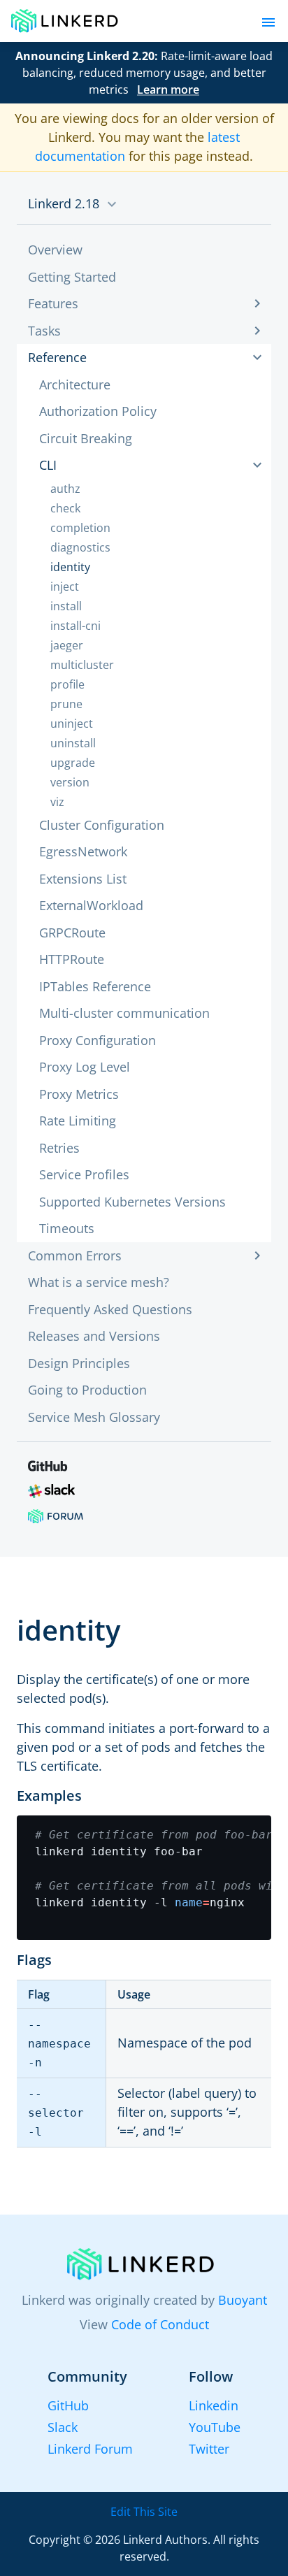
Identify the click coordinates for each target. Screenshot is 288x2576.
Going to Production (87, 1390)
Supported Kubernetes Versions (132, 1202)
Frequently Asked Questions (110, 1309)
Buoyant (243, 2300)
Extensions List (83, 879)
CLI (48, 465)
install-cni (75, 626)
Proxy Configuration (98, 1040)
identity (70, 567)
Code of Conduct (160, 2324)
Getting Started (72, 277)
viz (57, 802)
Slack (63, 2427)
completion (80, 528)
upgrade (73, 763)
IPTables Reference (95, 986)
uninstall (73, 743)
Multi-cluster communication (124, 1013)
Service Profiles (84, 1174)
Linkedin (214, 2405)
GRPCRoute (72, 933)
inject (65, 587)
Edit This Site (144, 2512)
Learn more (168, 89)
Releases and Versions (94, 1336)
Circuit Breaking (86, 438)
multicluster (82, 665)
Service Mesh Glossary (94, 1417)
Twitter (209, 2449)
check (65, 508)
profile (67, 684)
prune (66, 704)
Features (53, 303)
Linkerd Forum (90, 2449)
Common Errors (75, 1255)
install (66, 606)
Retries (59, 1148)
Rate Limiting (78, 1121)
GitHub (68, 2405)
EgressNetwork (83, 851)
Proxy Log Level (85, 1067)
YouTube (215, 2427)
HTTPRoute (72, 959)
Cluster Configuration (102, 825)
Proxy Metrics (79, 1094)
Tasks (44, 331)
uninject (72, 724)
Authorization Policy (98, 411)
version (70, 782)
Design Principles (79, 1363)
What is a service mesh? (99, 1282)
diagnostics (80, 547)
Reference (57, 357)
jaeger (67, 645)
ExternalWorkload (91, 905)
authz (65, 489)
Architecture (75, 384)
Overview (55, 250)
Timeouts (67, 1228)
